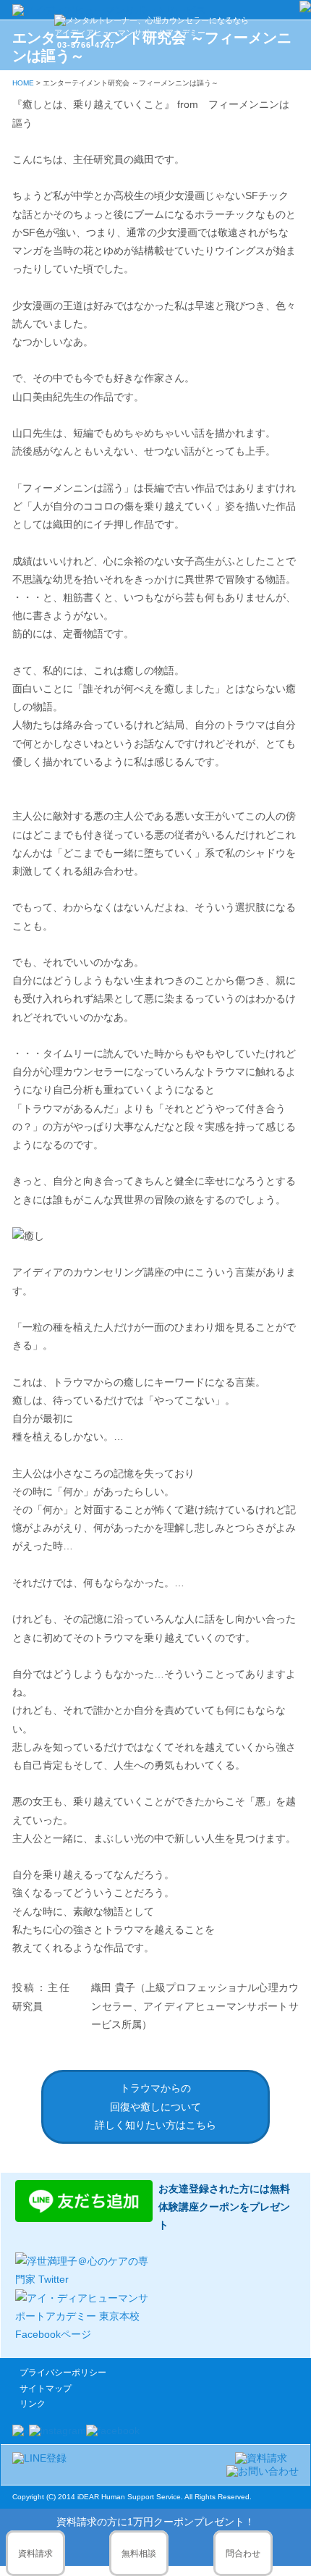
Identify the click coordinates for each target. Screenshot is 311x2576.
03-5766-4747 (86, 45)
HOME (23, 83)
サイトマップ (46, 2388)
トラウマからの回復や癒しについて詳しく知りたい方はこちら (155, 2106)
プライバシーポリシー (63, 2373)
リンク (33, 2404)
